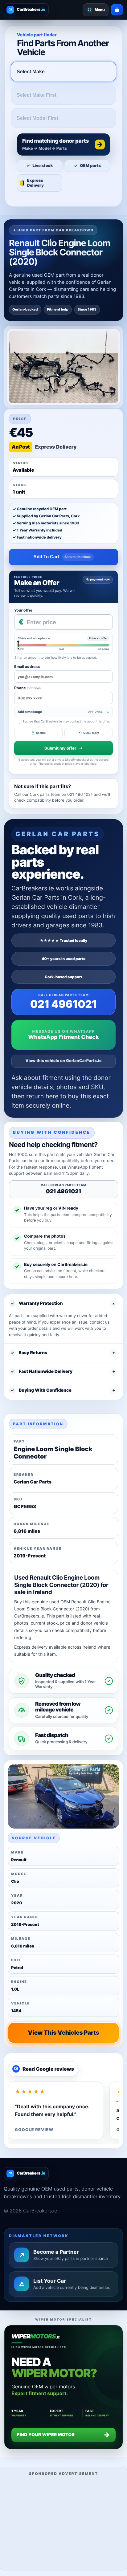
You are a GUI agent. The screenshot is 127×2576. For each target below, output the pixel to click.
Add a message (60, 712)
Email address (27, 667)
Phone (27, 688)
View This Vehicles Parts (63, 2033)
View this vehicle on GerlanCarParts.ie (64, 1061)
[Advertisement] (63, 2523)
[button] (63, 144)
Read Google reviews (44, 2069)
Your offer (23, 610)
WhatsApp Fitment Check (63, 1037)
